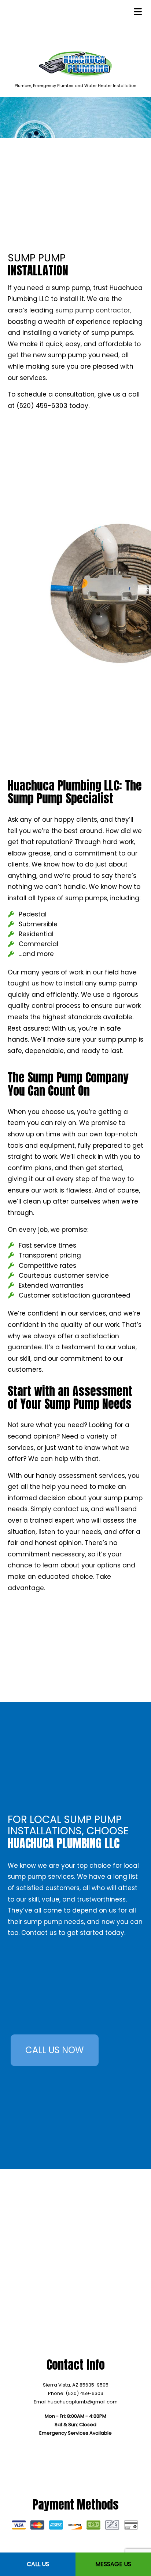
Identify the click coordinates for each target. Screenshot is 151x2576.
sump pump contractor (93, 310)
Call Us (38, 2564)
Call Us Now (54, 2050)
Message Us (113, 2564)
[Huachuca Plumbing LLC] (75, 64)
